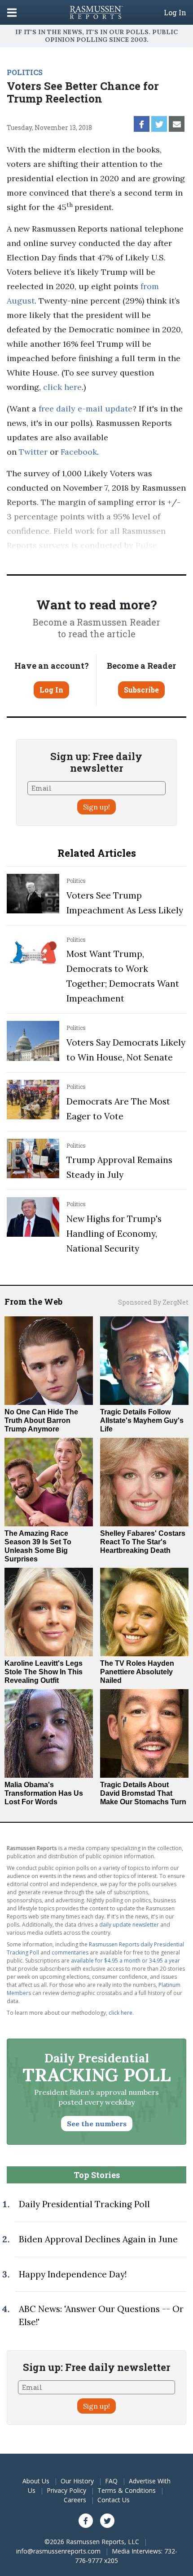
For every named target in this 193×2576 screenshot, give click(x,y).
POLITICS (25, 72)
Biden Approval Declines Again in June (98, 2239)
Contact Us (114, 2500)
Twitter (33, 452)
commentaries (70, 1952)
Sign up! (96, 807)
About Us (36, 2481)
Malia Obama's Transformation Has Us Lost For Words (44, 1793)
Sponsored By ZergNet (153, 1302)
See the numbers (97, 2124)
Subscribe (141, 690)
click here (62, 387)
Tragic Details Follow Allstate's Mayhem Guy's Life (142, 1420)
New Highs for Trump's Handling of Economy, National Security (114, 1234)
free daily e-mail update (86, 409)
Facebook (79, 452)
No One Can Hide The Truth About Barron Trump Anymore (41, 1420)
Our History (77, 2481)
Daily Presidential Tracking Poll (84, 2204)
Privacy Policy (66, 2490)
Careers (75, 2500)
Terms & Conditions (127, 2490)
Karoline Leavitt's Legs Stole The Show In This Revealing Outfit (44, 1672)
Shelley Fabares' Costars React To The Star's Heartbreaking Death (143, 1542)
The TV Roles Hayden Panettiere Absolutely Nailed (137, 1672)
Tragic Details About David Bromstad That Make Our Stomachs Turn (143, 1793)
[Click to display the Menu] (12, 12)
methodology (142, 560)
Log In (175, 13)
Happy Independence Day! (73, 2274)
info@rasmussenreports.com (58, 2551)
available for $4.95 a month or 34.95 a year (125, 1961)
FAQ (111, 2481)
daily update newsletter (129, 1925)
